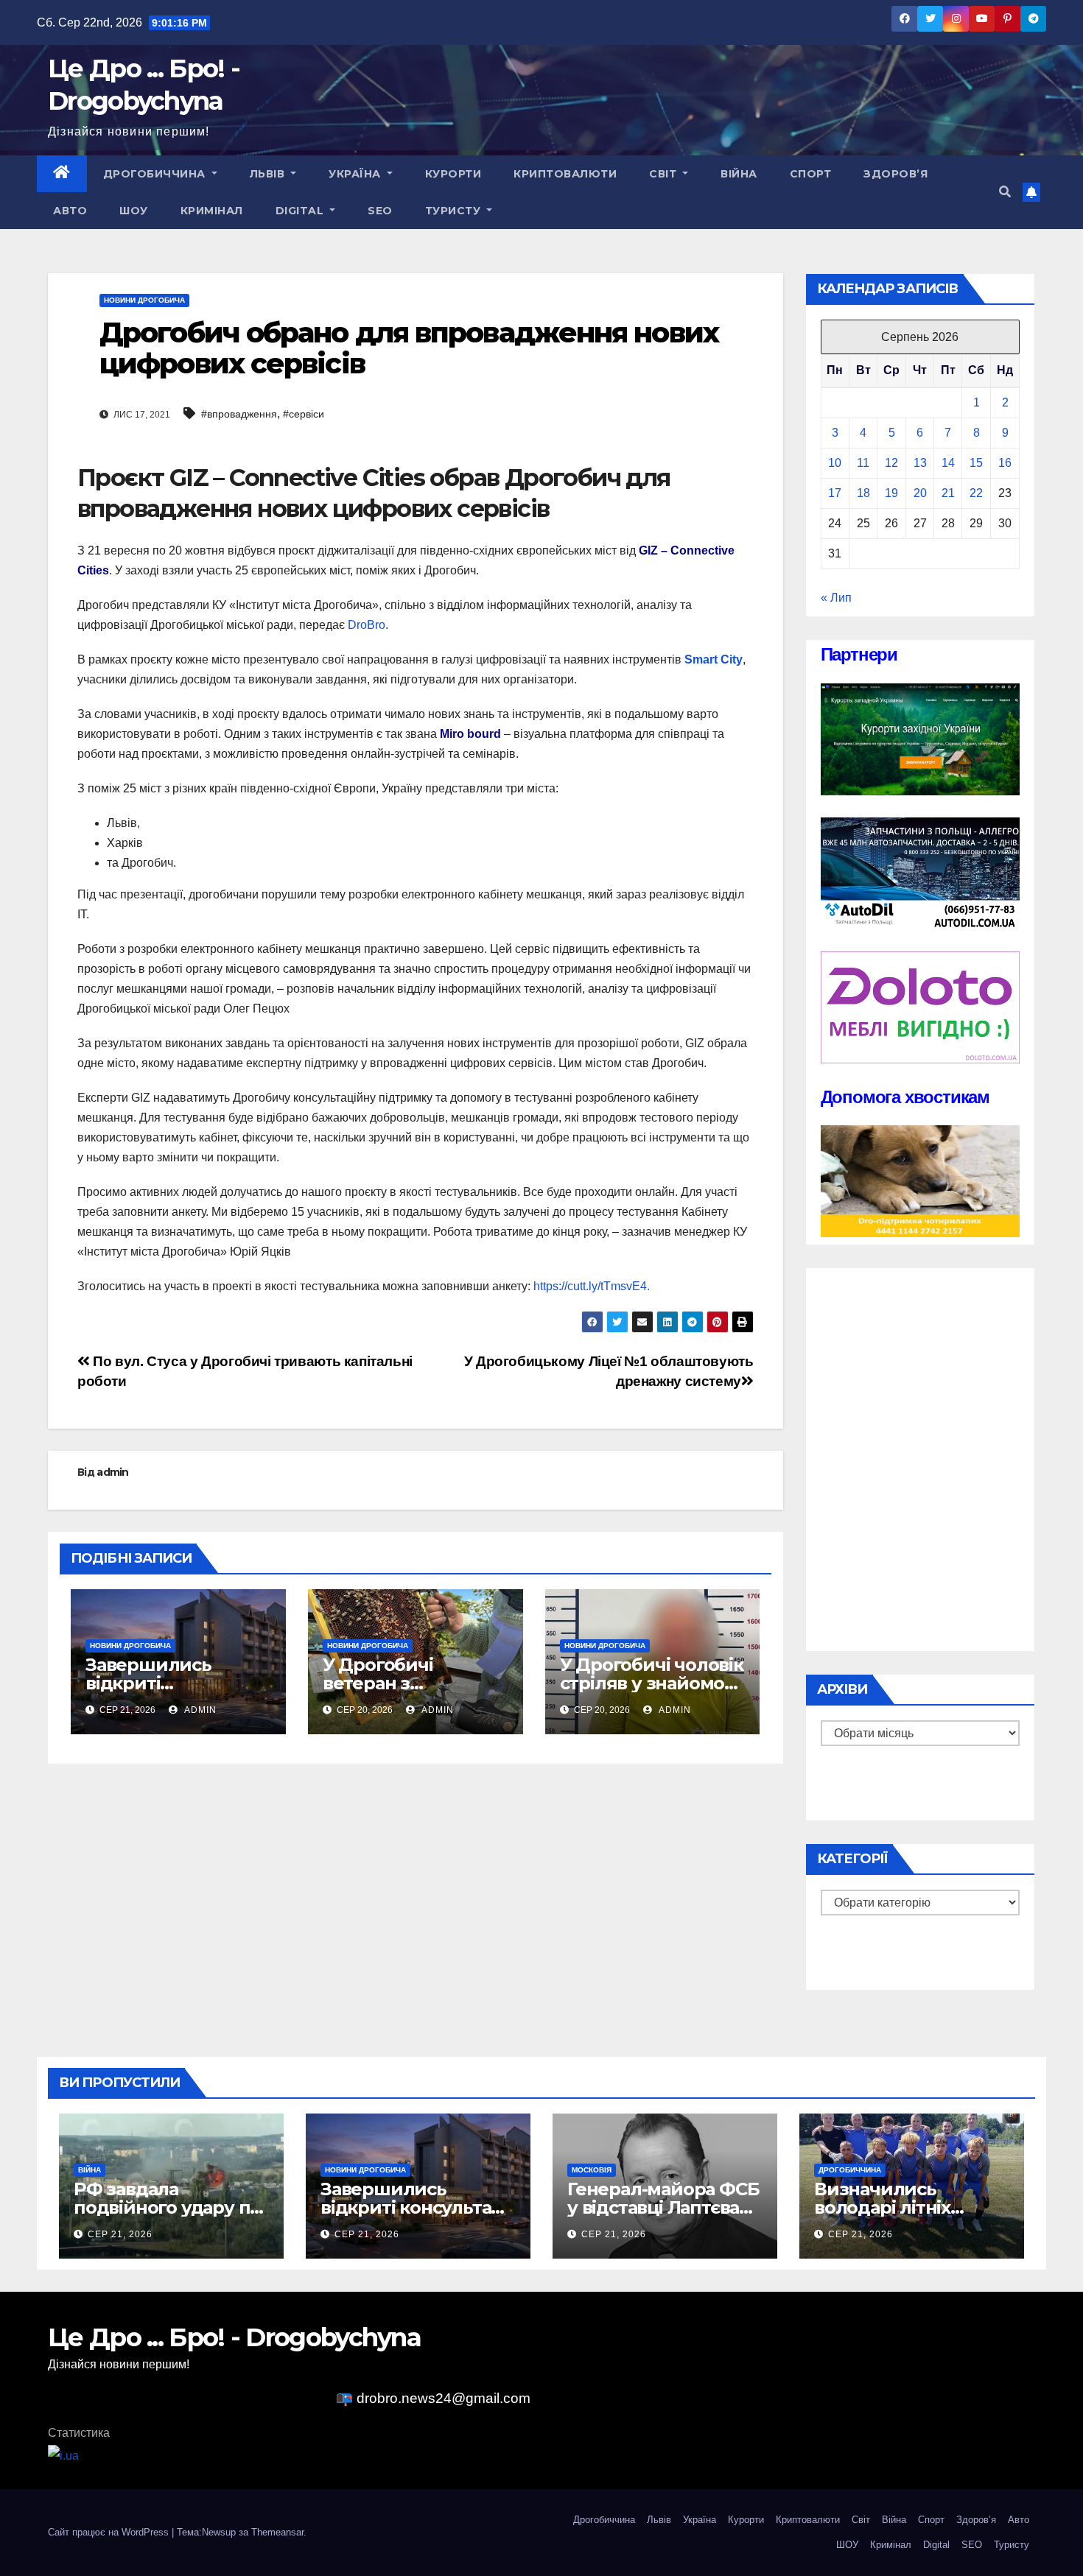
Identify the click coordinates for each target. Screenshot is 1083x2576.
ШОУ (134, 211)
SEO (380, 211)
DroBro (367, 625)
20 (920, 493)
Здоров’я (896, 174)
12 (891, 463)
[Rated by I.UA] (63, 2455)
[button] (1005, 192)
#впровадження (239, 414)
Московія (592, 2170)
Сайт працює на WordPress (110, 2532)
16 (1005, 463)
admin (113, 1472)
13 (920, 463)
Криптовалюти (565, 174)
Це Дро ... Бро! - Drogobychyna (234, 2337)
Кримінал (212, 211)
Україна (356, 174)
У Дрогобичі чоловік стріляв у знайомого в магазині (652, 1683)
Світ (665, 174)
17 (835, 493)
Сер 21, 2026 (120, 2234)
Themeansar (277, 2532)
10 (835, 463)
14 (948, 463)
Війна (739, 174)
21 (948, 493)
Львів (269, 174)
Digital (301, 211)
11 (863, 463)
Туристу (455, 211)
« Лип (836, 598)
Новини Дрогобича (144, 300)
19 (891, 493)
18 (863, 493)
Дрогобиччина (156, 174)
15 (976, 463)
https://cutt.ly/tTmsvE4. (590, 1286)
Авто (70, 211)
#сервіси (304, 414)
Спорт (811, 174)
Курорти (453, 174)
